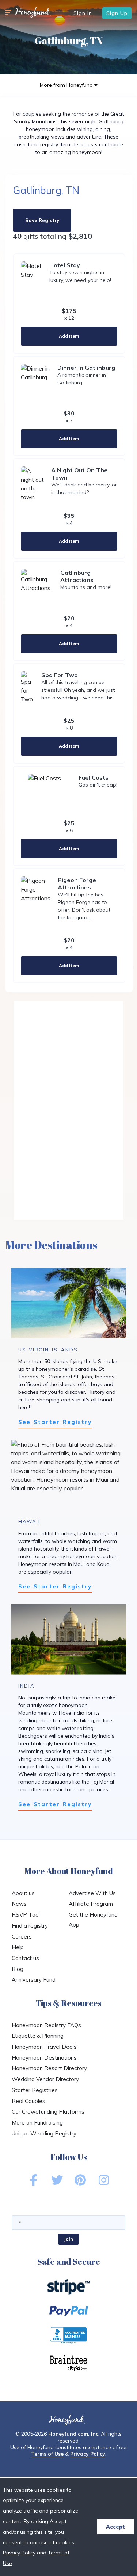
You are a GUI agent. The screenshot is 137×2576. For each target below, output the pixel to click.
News (19, 1904)
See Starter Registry (55, 1422)
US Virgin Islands (48, 1350)
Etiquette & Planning (38, 2036)
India (26, 1686)
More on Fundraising (37, 2123)
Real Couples (28, 2101)
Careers (22, 1937)
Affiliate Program (91, 1904)
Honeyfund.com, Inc (73, 2434)
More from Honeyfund (67, 85)
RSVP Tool (26, 1915)
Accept (115, 2527)
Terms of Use (47, 2454)
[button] (8, 13)
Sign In (83, 13)
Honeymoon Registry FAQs (46, 2025)
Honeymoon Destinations (44, 2058)
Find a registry (30, 1926)
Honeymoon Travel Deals (44, 2047)
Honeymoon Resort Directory (49, 2068)
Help (18, 1947)
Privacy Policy (88, 2454)
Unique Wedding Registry (44, 2133)
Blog (18, 1969)
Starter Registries (35, 2090)
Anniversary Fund (34, 1980)
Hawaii (29, 1521)
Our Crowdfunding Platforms (48, 2112)
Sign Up (117, 13)
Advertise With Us (92, 1893)
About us (23, 1893)
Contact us (25, 1958)
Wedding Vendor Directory (45, 2079)
